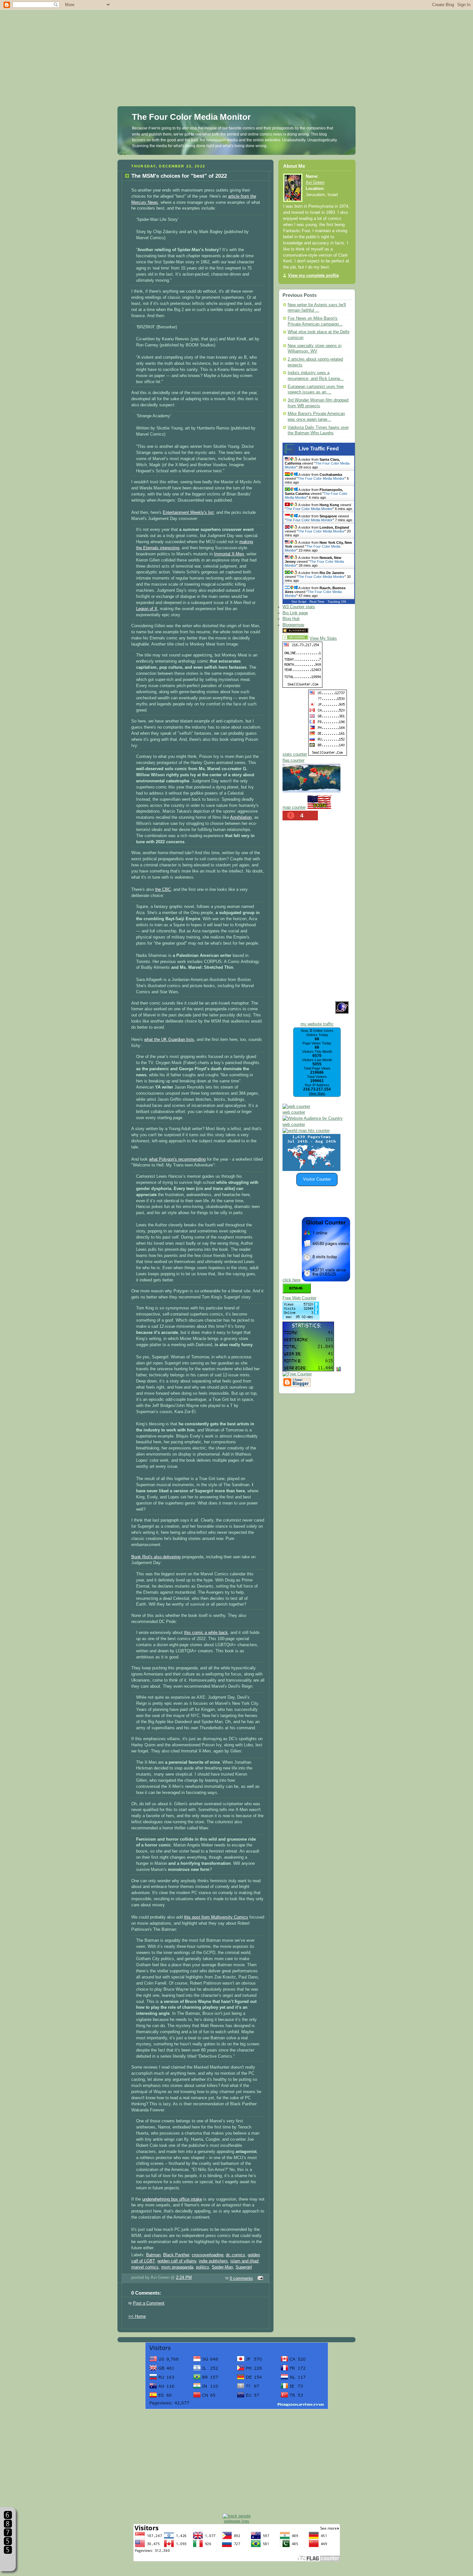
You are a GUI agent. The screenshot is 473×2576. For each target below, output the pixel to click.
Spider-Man (222, 2267)
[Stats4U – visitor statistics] (308, 1368)
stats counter (295, 754)
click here (292, 1280)
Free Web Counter (299, 1298)
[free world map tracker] (311, 791)
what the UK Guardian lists (169, 1040)
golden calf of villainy (177, 2261)
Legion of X (147, 609)
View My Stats (323, 638)
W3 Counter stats (299, 607)
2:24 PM (184, 2278)
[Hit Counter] (321, 632)
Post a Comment (149, 2303)
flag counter (293, 760)
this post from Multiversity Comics (216, 1917)
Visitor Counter (317, 1179)
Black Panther (176, 2255)
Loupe (8, 2562)
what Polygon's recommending (177, 1159)
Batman (153, 2255)
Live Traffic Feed (319, 449)
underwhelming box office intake (172, 2199)
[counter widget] (306, 1131)
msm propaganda (177, 2267)
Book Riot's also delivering (156, 1557)
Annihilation (241, 817)
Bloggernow (293, 625)
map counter (294, 807)
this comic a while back (206, 1633)
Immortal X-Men (229, 554)
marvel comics (145, 2267)
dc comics (236, 2255)
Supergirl (244, 2267)
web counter (294, 1112)
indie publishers (213, 2261)
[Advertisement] (236, 45)
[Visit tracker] (311, 1170)
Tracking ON (337, 602)
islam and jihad (244, 2261)
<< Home (137, 2317)
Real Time (317, 602)
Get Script (299, 602)
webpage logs (237, 2521)
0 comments (241, 2279)
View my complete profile (313, 276)
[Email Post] (259, 2279)
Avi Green (315, 183)
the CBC (163, 890)
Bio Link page (295, 613)
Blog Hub (291, 619)
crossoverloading (208, 2255)
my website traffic (317, 1024)
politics (203, 2267)
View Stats (317, 1093)
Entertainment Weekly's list (188, 513)
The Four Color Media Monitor (191, 117)
